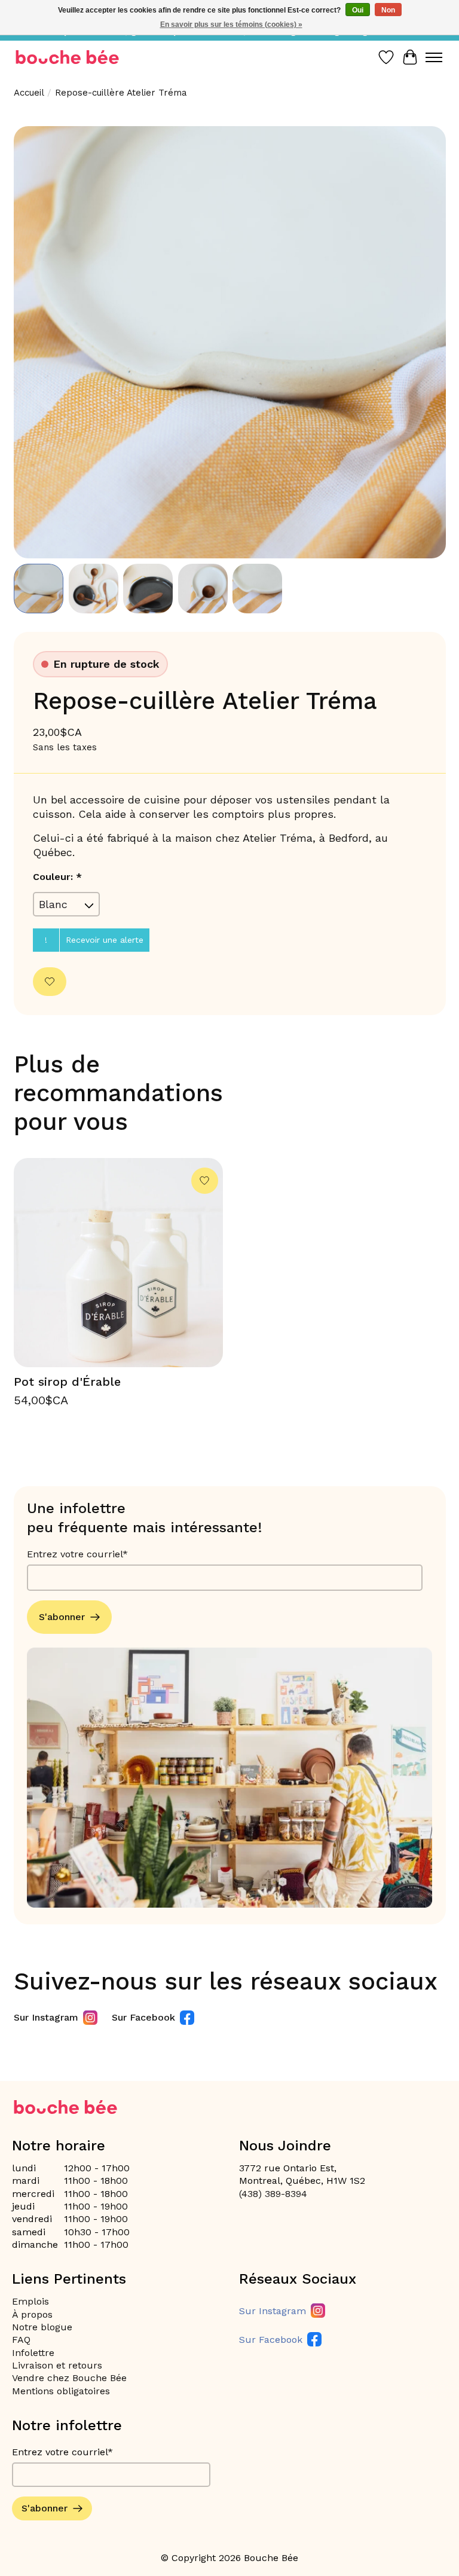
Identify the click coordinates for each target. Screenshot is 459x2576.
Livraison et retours (57, 2365)
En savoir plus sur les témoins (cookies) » (231, 25)
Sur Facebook (143, 2017)
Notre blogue (42, 2327)
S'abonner (62, 1617)
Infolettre (33, 2353)
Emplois (30, 2301)
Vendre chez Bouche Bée (69, 2378)
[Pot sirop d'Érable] (118, 1263)
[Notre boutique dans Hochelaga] (68, 57)
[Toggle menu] (434, 57)
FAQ (21, 2340)
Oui (358, 10)
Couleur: (57, 877)
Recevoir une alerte (105, 940)
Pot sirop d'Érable (67, 1382)
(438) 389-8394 (273, 2194)
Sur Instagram (46, 2017)
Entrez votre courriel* (77, 1554)
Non (388, 10)
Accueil (29, 93)
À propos (32, 2314)
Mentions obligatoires (61, 2391)
